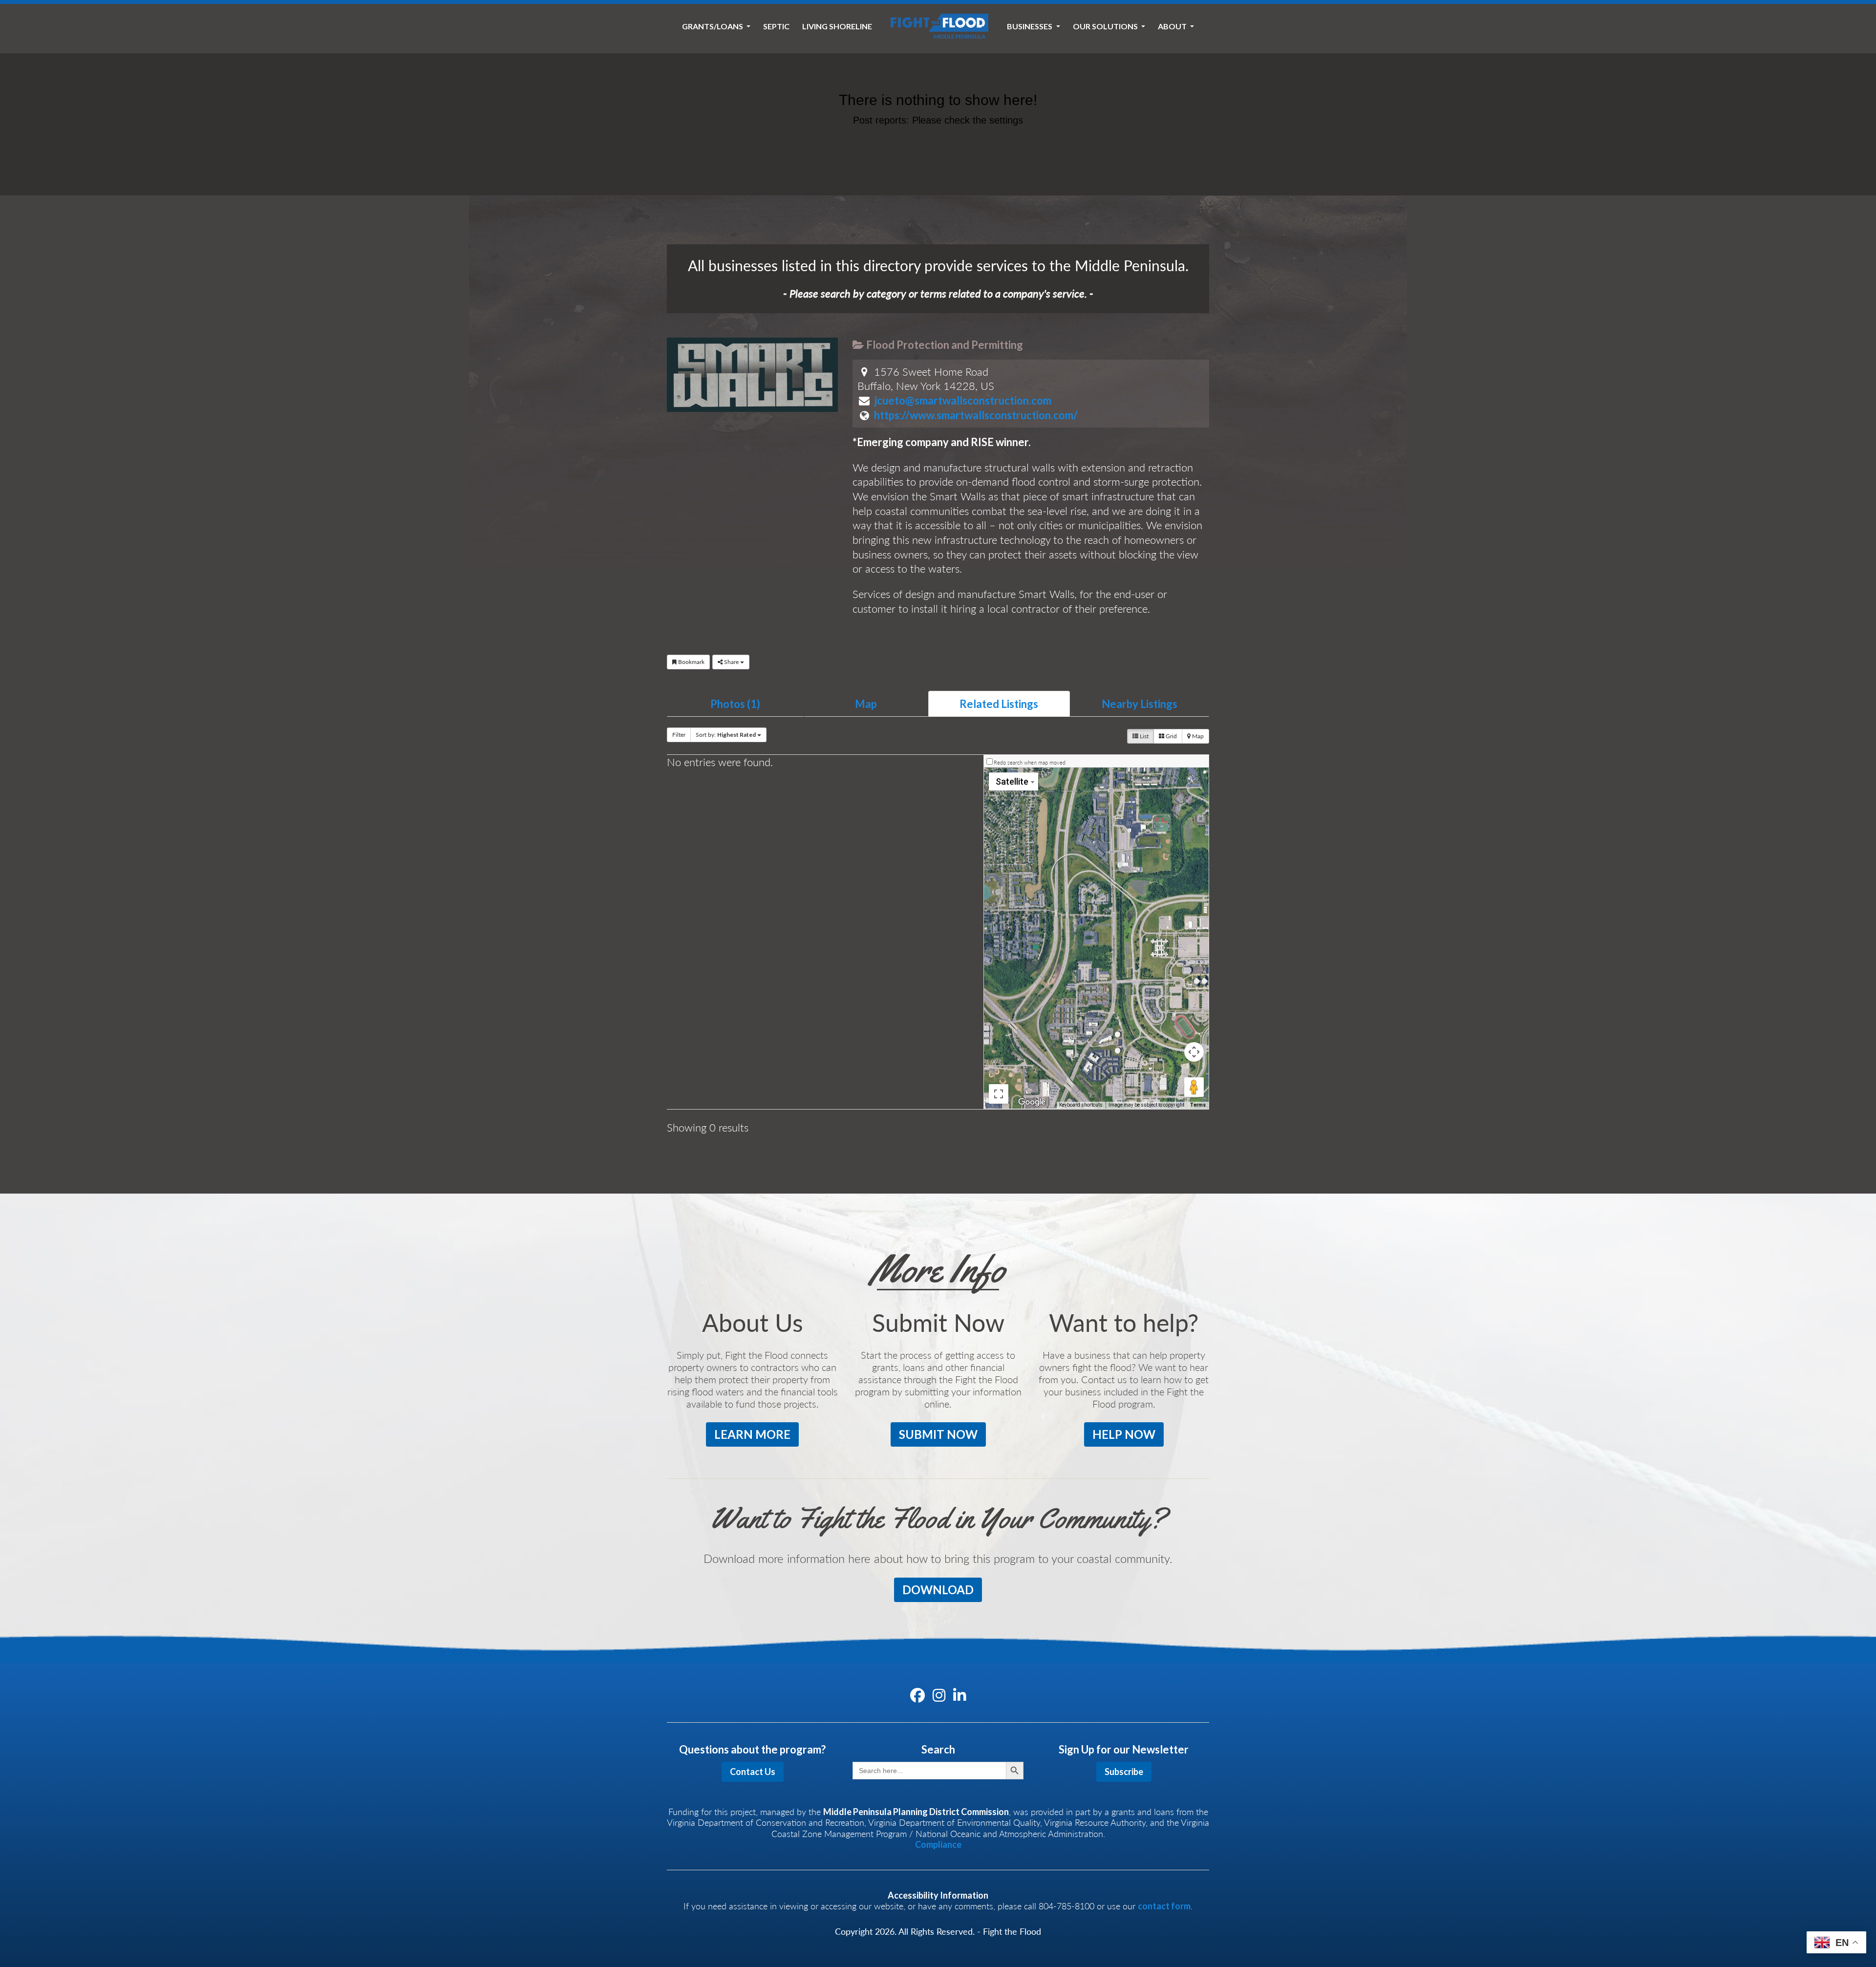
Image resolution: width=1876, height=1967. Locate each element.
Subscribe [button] (1124, 1772)
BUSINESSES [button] (1030, 26)
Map (866, 704)
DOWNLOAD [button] (938, 1590)
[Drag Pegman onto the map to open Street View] (1194, 1087)
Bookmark (691, 662)
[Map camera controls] (1194, 1052)
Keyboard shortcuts (1081, 1105)
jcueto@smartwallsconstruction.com (963, 400)
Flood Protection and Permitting (944, 345)
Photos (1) (735, 704)
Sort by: (726, 735)
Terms (1198, 1105)
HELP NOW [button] (1124, 1434)
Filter (679, 735)
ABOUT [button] (1173, 26)
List (1143, 736)
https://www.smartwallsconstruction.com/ (976, 415)
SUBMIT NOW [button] (938, 1434)
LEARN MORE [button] (752, 1434)
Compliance (938, 1844)
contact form (1164, 1906)
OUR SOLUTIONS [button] (1106, 26)
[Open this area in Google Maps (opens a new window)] (1032, 1102)
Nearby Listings (1140, 704)
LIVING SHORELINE (837, 26)
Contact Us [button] (753, 1772)
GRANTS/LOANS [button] (713, 26)
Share (731, 662)
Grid (1171, 736)
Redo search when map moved (1030, 762)
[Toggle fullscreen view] (999, 1094)
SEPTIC (776, 26)
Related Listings (999, 704)
